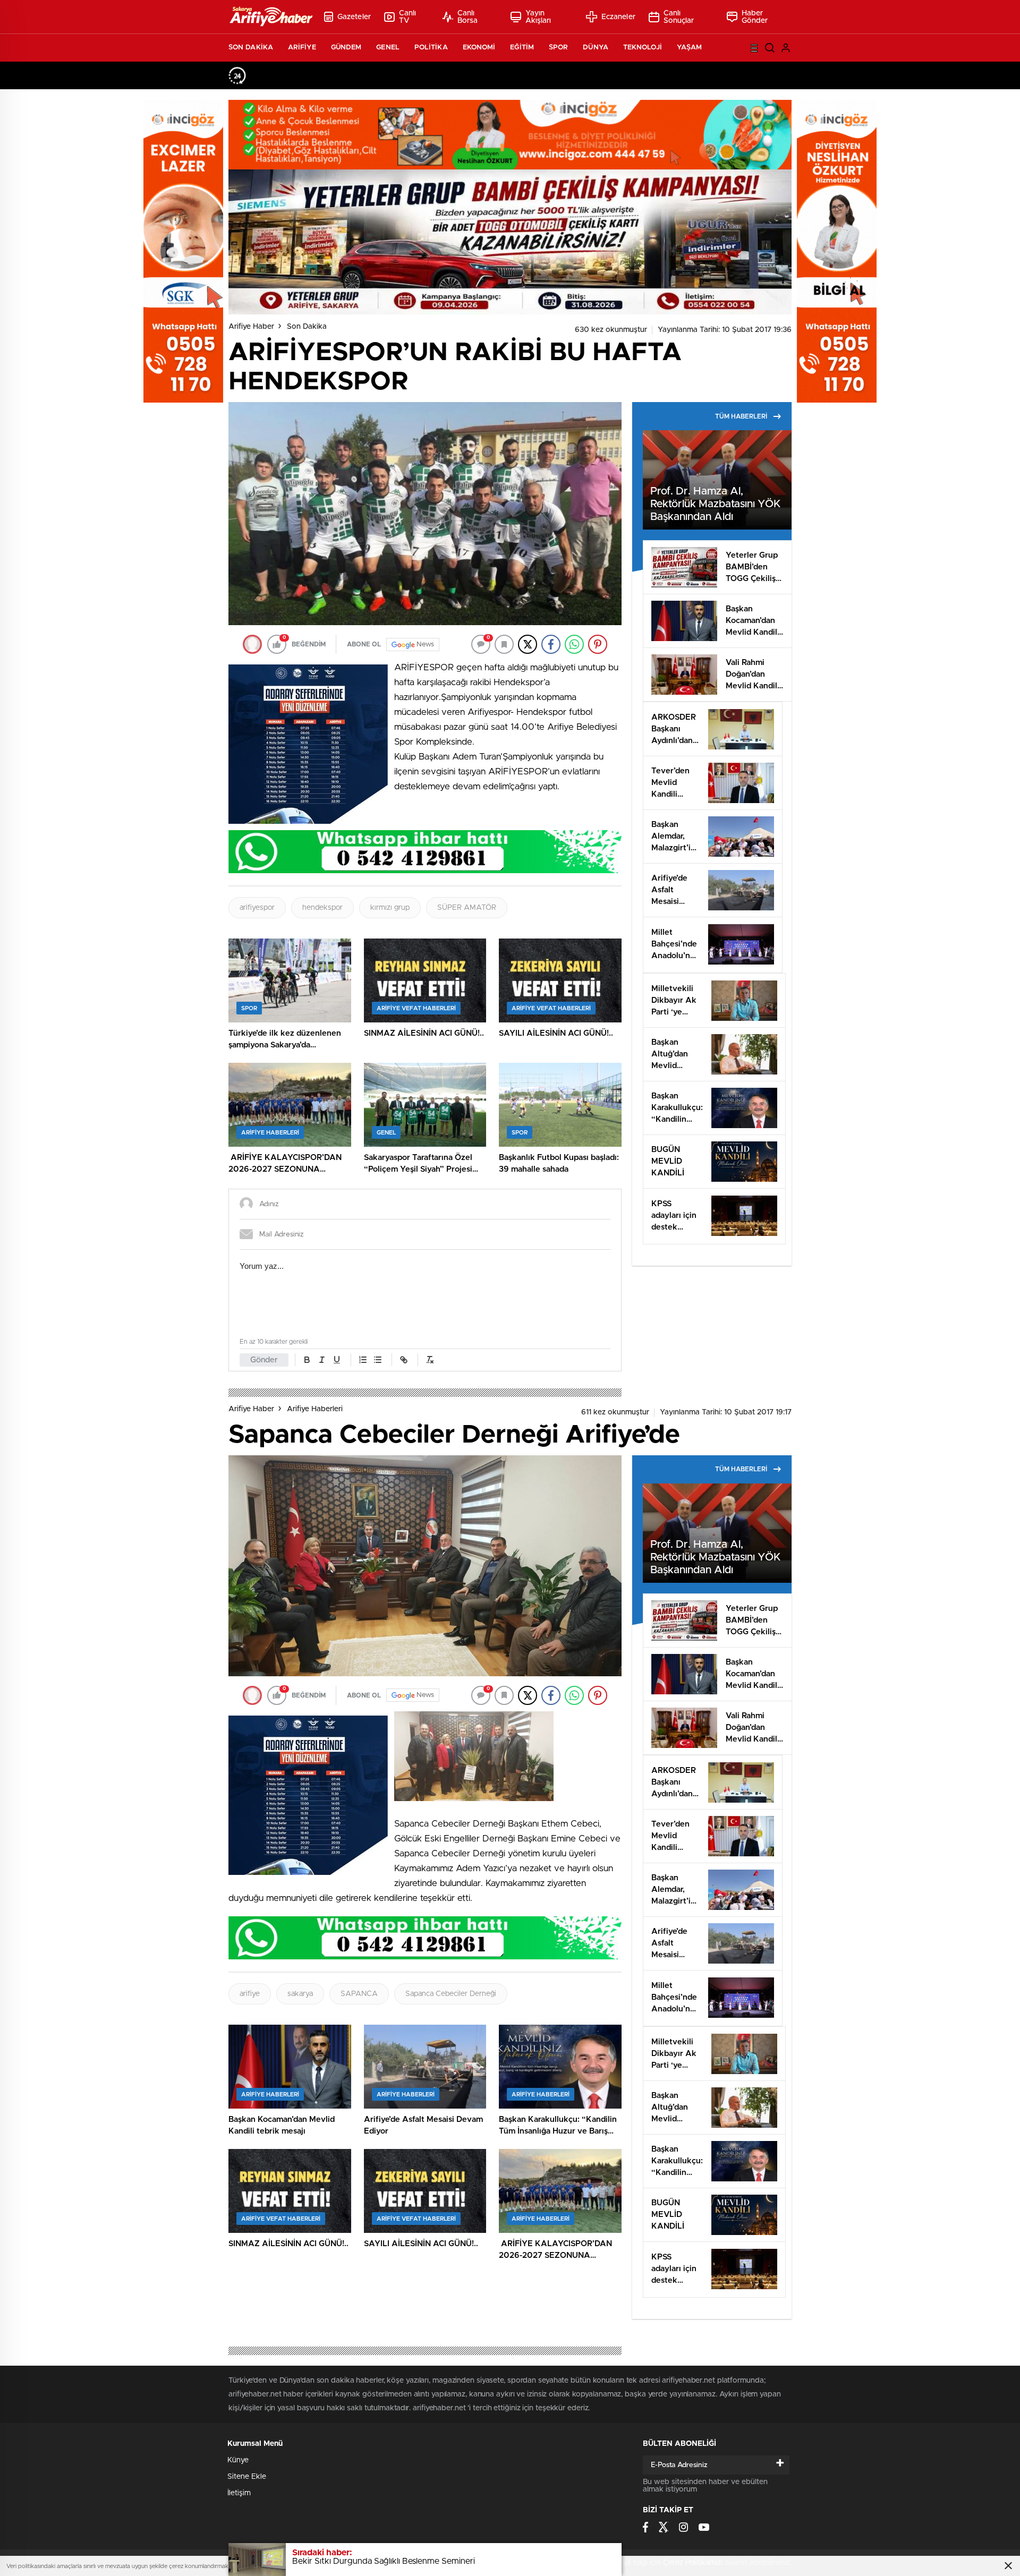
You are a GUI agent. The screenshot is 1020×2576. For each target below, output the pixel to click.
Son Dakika (307, 327)
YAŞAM (690, 48)
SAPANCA (359, 1994)
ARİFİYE (302, 48)
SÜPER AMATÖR (467, 908)
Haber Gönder (755, 17)
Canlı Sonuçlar (679, 17)
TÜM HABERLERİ (741, 416)
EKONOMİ (479, 48)
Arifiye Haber (251, 327)
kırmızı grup (390, 908)
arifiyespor (257, 908)
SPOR (558, 48)
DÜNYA (596, 48)
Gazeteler (354, 17)
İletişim (239, 2493)
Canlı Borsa (468, 17)
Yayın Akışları (538, 17)
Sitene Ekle (247, 2477)
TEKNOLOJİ (643, 48)
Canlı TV (408, 17)
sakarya (300, 1994)
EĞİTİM (522, 48)
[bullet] (378, 1360)
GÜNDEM (346, 48)
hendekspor (322, 908)
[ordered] (363, 1360)
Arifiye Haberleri (315, 1409)
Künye (238, 2460)
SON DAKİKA (251, 48)
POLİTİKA (431, 48)
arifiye (250, 1994)
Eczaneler (618, 17)
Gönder (264, 1360)
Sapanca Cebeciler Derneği (451, 1994)
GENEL (388, 48)
